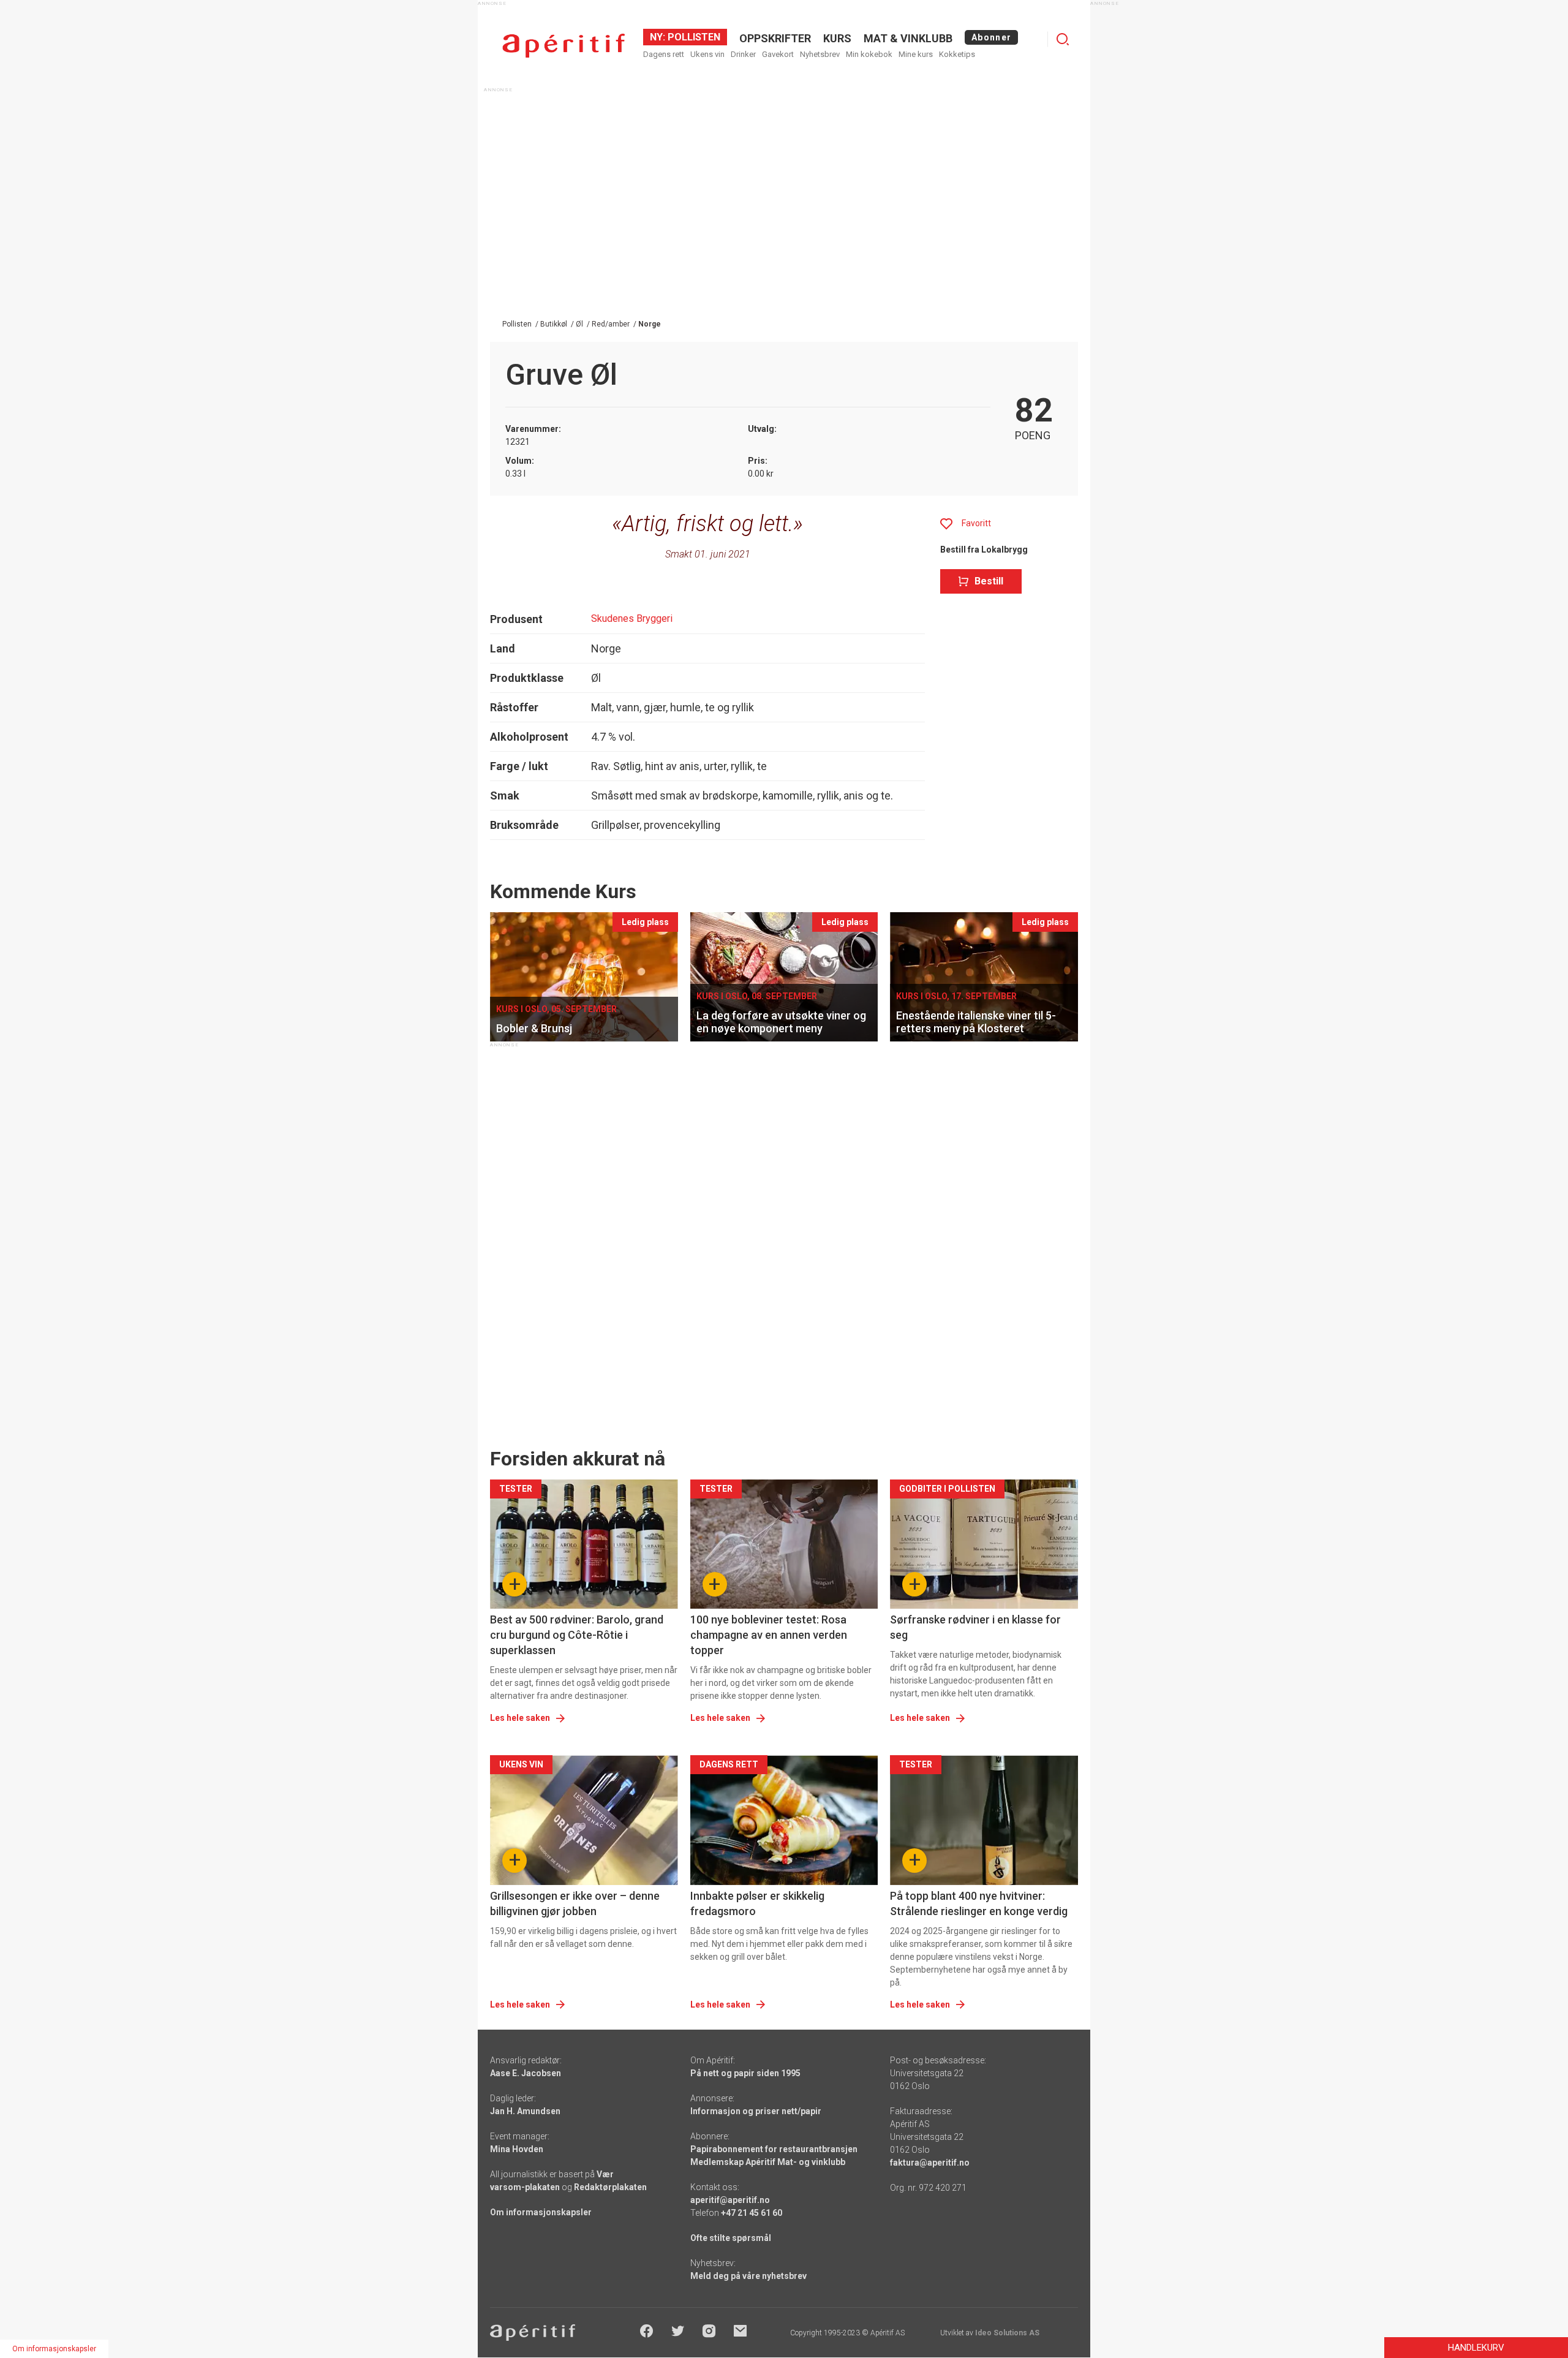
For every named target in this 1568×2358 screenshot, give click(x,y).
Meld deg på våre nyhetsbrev (748, 2276)
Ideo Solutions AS (1007, 2333)
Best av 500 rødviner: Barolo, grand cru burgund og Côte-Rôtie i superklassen (577, 1635)
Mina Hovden (517, 2149)
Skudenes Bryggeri (632, 618)
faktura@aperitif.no (930, 2163)
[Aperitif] (563, 46)
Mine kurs (916, 54)
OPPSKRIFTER (775, 38)
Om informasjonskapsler (541, 2212)
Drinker (743, 54)
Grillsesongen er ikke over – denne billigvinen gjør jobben (575, 1903)
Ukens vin (707, 54)
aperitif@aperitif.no (730, 2200)
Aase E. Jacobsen (526, 2073)
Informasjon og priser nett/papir (756, 2111)
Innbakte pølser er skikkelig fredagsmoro (757, 1903)
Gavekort (778, 54)
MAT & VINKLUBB (908, 38)
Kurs (837, 38)
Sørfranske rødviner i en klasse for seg (975, 1627)
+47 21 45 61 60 (752, 2213)
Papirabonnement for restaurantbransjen (774, 2149)
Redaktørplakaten (610, 2187)
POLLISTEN (693, 37)
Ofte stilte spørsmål (731, 2238)
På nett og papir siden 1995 (745, 2073)
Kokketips (957, 54)
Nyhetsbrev (820, 54)
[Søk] (1063, 39)
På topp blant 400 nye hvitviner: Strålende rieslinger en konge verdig (979, 1903)
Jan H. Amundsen (525, 2111)
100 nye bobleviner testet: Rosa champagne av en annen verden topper (769, 1635)
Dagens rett (664, 54)
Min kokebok (869, 54)
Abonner (991, 37)
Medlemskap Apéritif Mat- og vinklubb (768, 2162)
